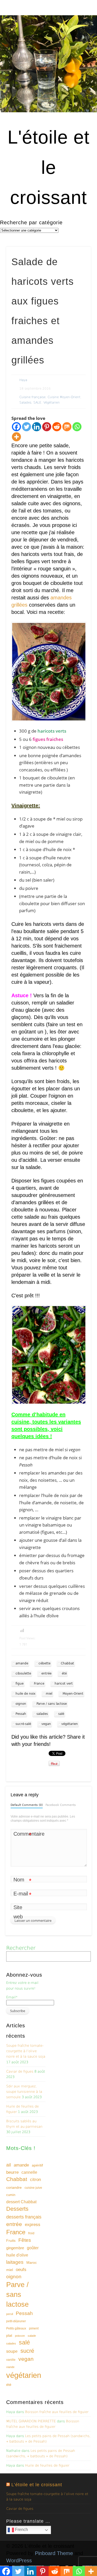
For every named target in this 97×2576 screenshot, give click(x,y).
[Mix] (67, 427)
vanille (11, 2360)
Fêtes (25, 2240)
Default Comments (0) (27, 1805)
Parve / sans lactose (52, 1704)
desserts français (24, 2217)
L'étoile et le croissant (48, 167)
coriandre (14, 2187)
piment (34, 2328)
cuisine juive (33, 2188)
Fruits (11, 2240)
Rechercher (21, 1948)
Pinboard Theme (54, 2553)
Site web (18, 1912)
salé (61, 1714)
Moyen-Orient (73, 1694)
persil (10, 2314)
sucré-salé (23, 1724)
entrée (46, 1673)
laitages (15, 2262)
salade (32, 2336)
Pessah (21, 1714)
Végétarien (52, 403)
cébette (44, 1663)
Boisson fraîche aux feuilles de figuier (57, 2412)
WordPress (19, 2560)
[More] (16, 437)
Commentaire (23, 1835)
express (33, 2225)
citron (35, 2180)
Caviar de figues (20, 2071)
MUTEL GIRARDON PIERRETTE (31, 2421)
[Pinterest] (47, 427)
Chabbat (67, 1663)
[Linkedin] (37, 427)
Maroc (32, 2262)
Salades (25, 403)
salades (42, 1714)
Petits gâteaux (16, 2328)
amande (22, 1663)
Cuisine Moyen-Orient (64, 397)
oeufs (21, 2270)
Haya (23, 380)
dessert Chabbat (21, 2202)
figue (20, 1684)
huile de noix (25, 1694)
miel (49, 1694)
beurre (12, 2172)
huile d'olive (17, 2255)
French (21, 2530)
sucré (27, 2351)
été (64, 1673)
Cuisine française (32, 397)
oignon (21, 1704)
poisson (20, 2336)
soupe (12, 2351)
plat (9, 2335)
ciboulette (23, 1673)
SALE (37, 403)
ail (9, 2165)
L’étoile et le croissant (37, 2485)
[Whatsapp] (77, 427)
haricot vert (64, 1684)
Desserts (17, 2209)
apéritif (37, 2165)
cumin (11, 2195)
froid (31, 2233)
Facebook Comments (61, 1805)
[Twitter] (27, 427)
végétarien (70, 1724)
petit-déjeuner (16, 2321)
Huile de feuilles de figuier (47, 2465)
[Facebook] (16, 427)
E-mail (22, 1894)
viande (10, 2367)
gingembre (15, 2248)
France (39, 1684)
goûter (33, 2248)
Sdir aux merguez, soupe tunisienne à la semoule (24, 2092)
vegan (46, 1724)
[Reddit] (57, 427)
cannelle (29, 2172)
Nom (22, 1881)
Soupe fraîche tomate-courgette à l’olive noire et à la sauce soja (26, 2051)
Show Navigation (78, 46)
